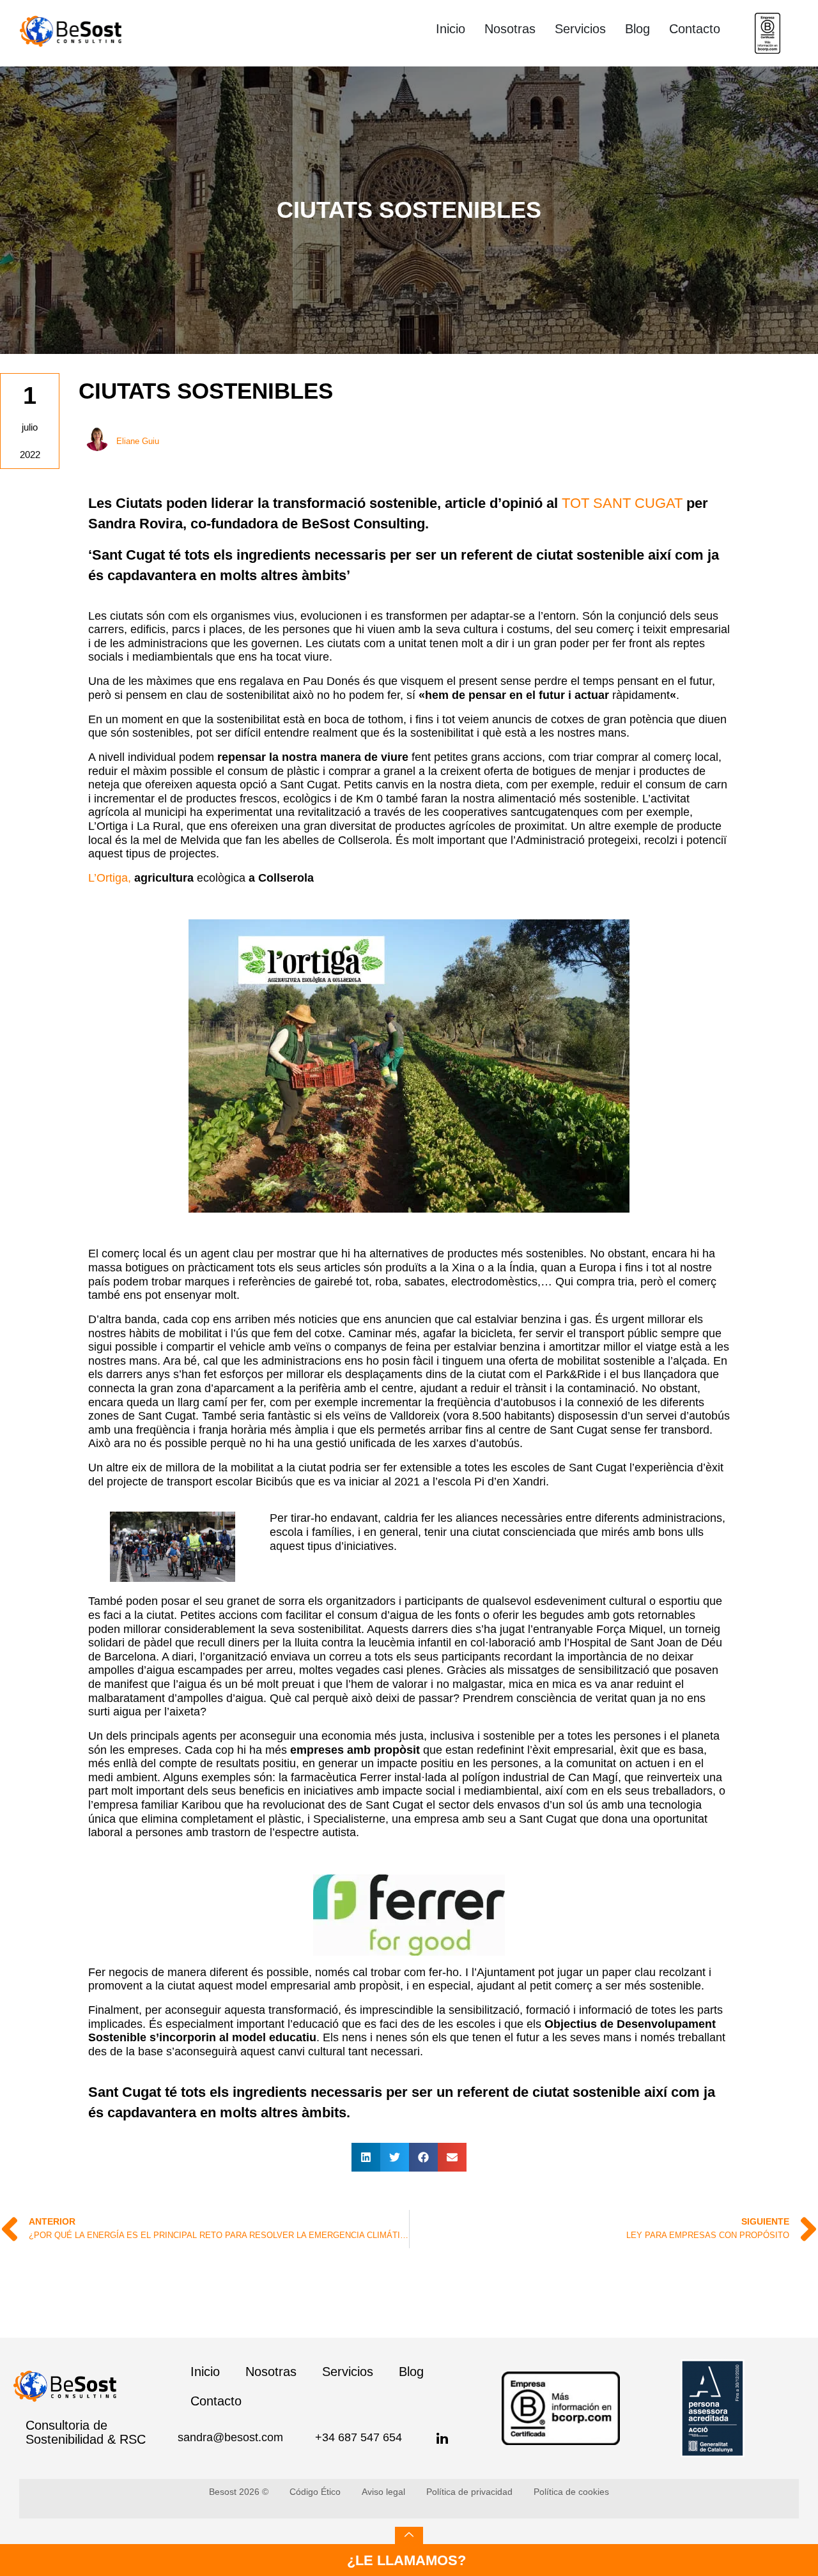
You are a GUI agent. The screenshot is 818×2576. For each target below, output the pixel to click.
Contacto (695, 29)
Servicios (580, 29)
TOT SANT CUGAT (622, 503)
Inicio (451, 29)
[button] (366, 2157)
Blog (637, 29)
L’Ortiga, (110, 878)
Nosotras (510, 29)
